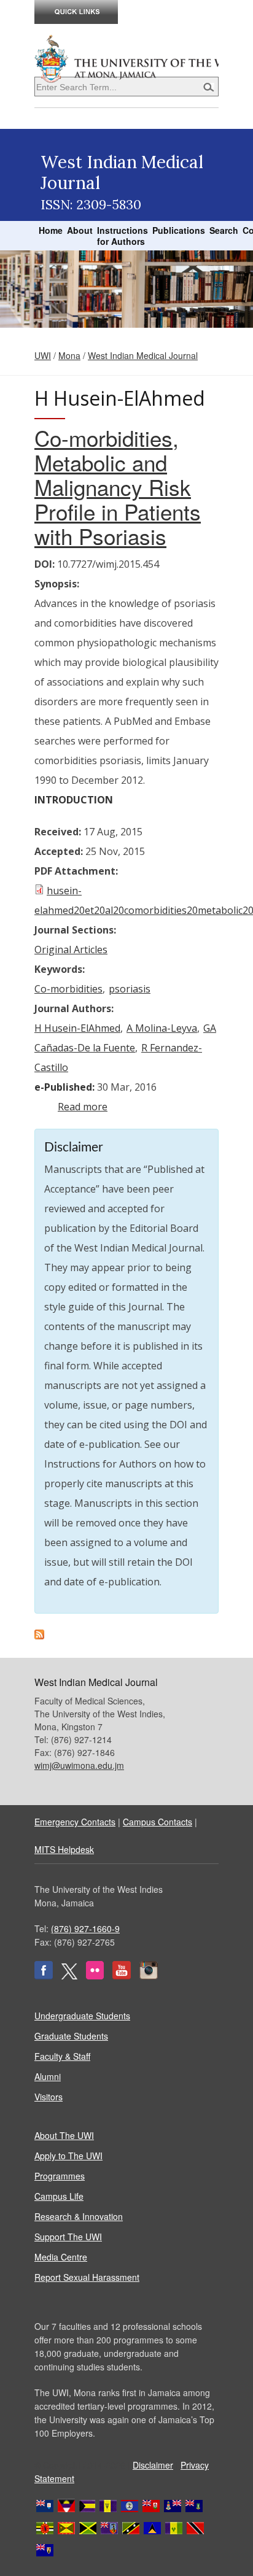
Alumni (48, 2076)
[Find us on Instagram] (149, 1976)
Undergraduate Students (82, 2016)
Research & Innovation (79, 2216)
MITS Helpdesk (64, 1849)
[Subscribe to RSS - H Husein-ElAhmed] (39, 1636)
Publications (179, 230)
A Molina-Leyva (162, 1028)
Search (224, 230)
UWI (43, 355)
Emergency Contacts (75, 1822)
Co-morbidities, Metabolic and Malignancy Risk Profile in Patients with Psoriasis (118, 487)
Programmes (60, 2176)
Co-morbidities (68, 989)
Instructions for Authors (123, 236)
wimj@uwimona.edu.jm (79, 1765)
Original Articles (71, 950)
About (80, 230)
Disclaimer (153, 2465)
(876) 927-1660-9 (85, 1928)
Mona (69, 355)
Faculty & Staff (62, 2056)
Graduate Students (71, 2036)
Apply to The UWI (68, 2156)
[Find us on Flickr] (95, 1976)
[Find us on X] (69, 1976)
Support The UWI (68, 2237)
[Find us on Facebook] (44, 1976)
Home (51, 230)
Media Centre (61, 2257)
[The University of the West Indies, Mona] (126, 58)
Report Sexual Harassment (87, 2277)
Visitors (49, 2097)
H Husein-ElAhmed (77, 1028)
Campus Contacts (158, 1822)
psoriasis (130, 989)
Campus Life (59, 2196)
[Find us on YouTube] (122, 1976)
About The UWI (64, 2135)
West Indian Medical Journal (143, 355)
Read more (83, 1107)
